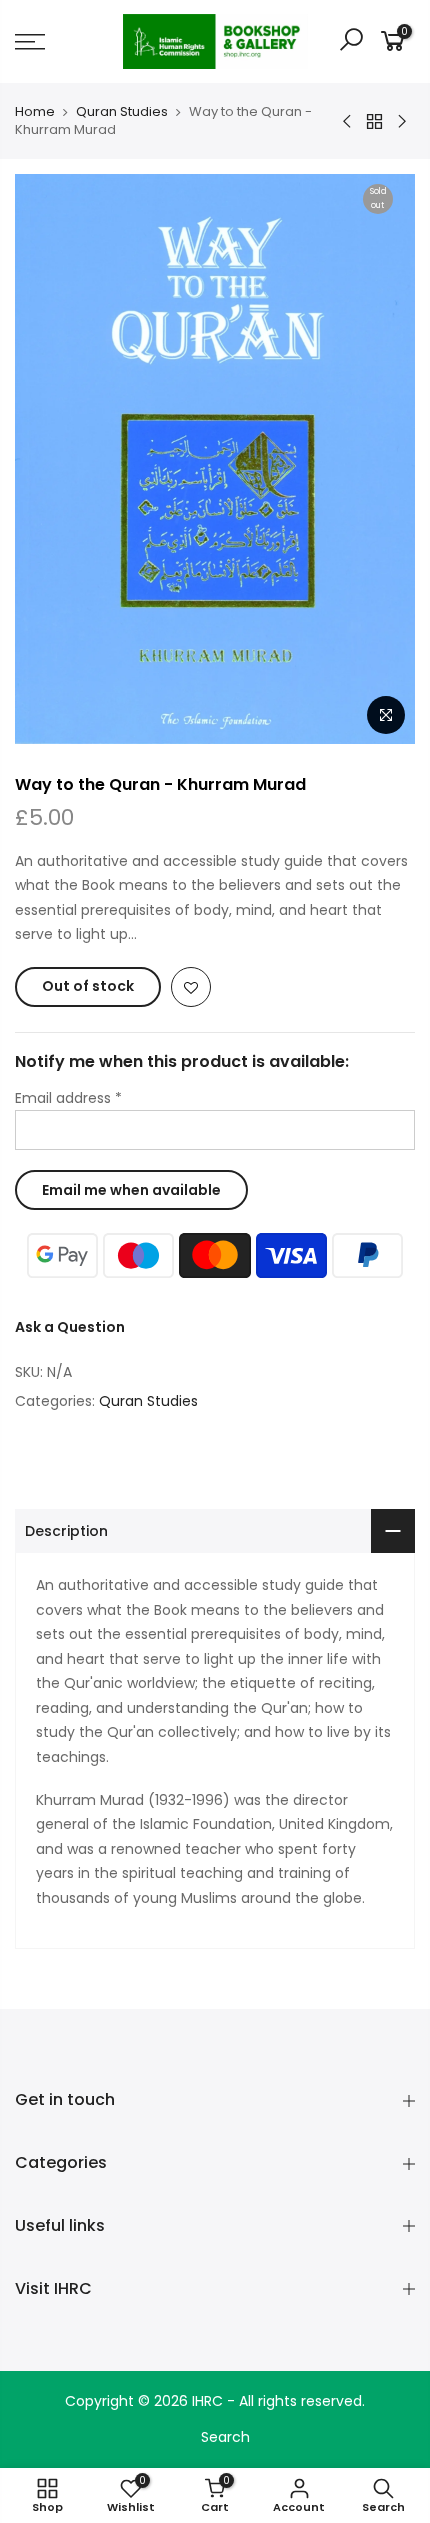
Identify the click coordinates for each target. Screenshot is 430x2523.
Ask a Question (70, 1327)
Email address (68, 1098)
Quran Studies (122, 112)
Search (225, 2437)
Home (35, 112)
